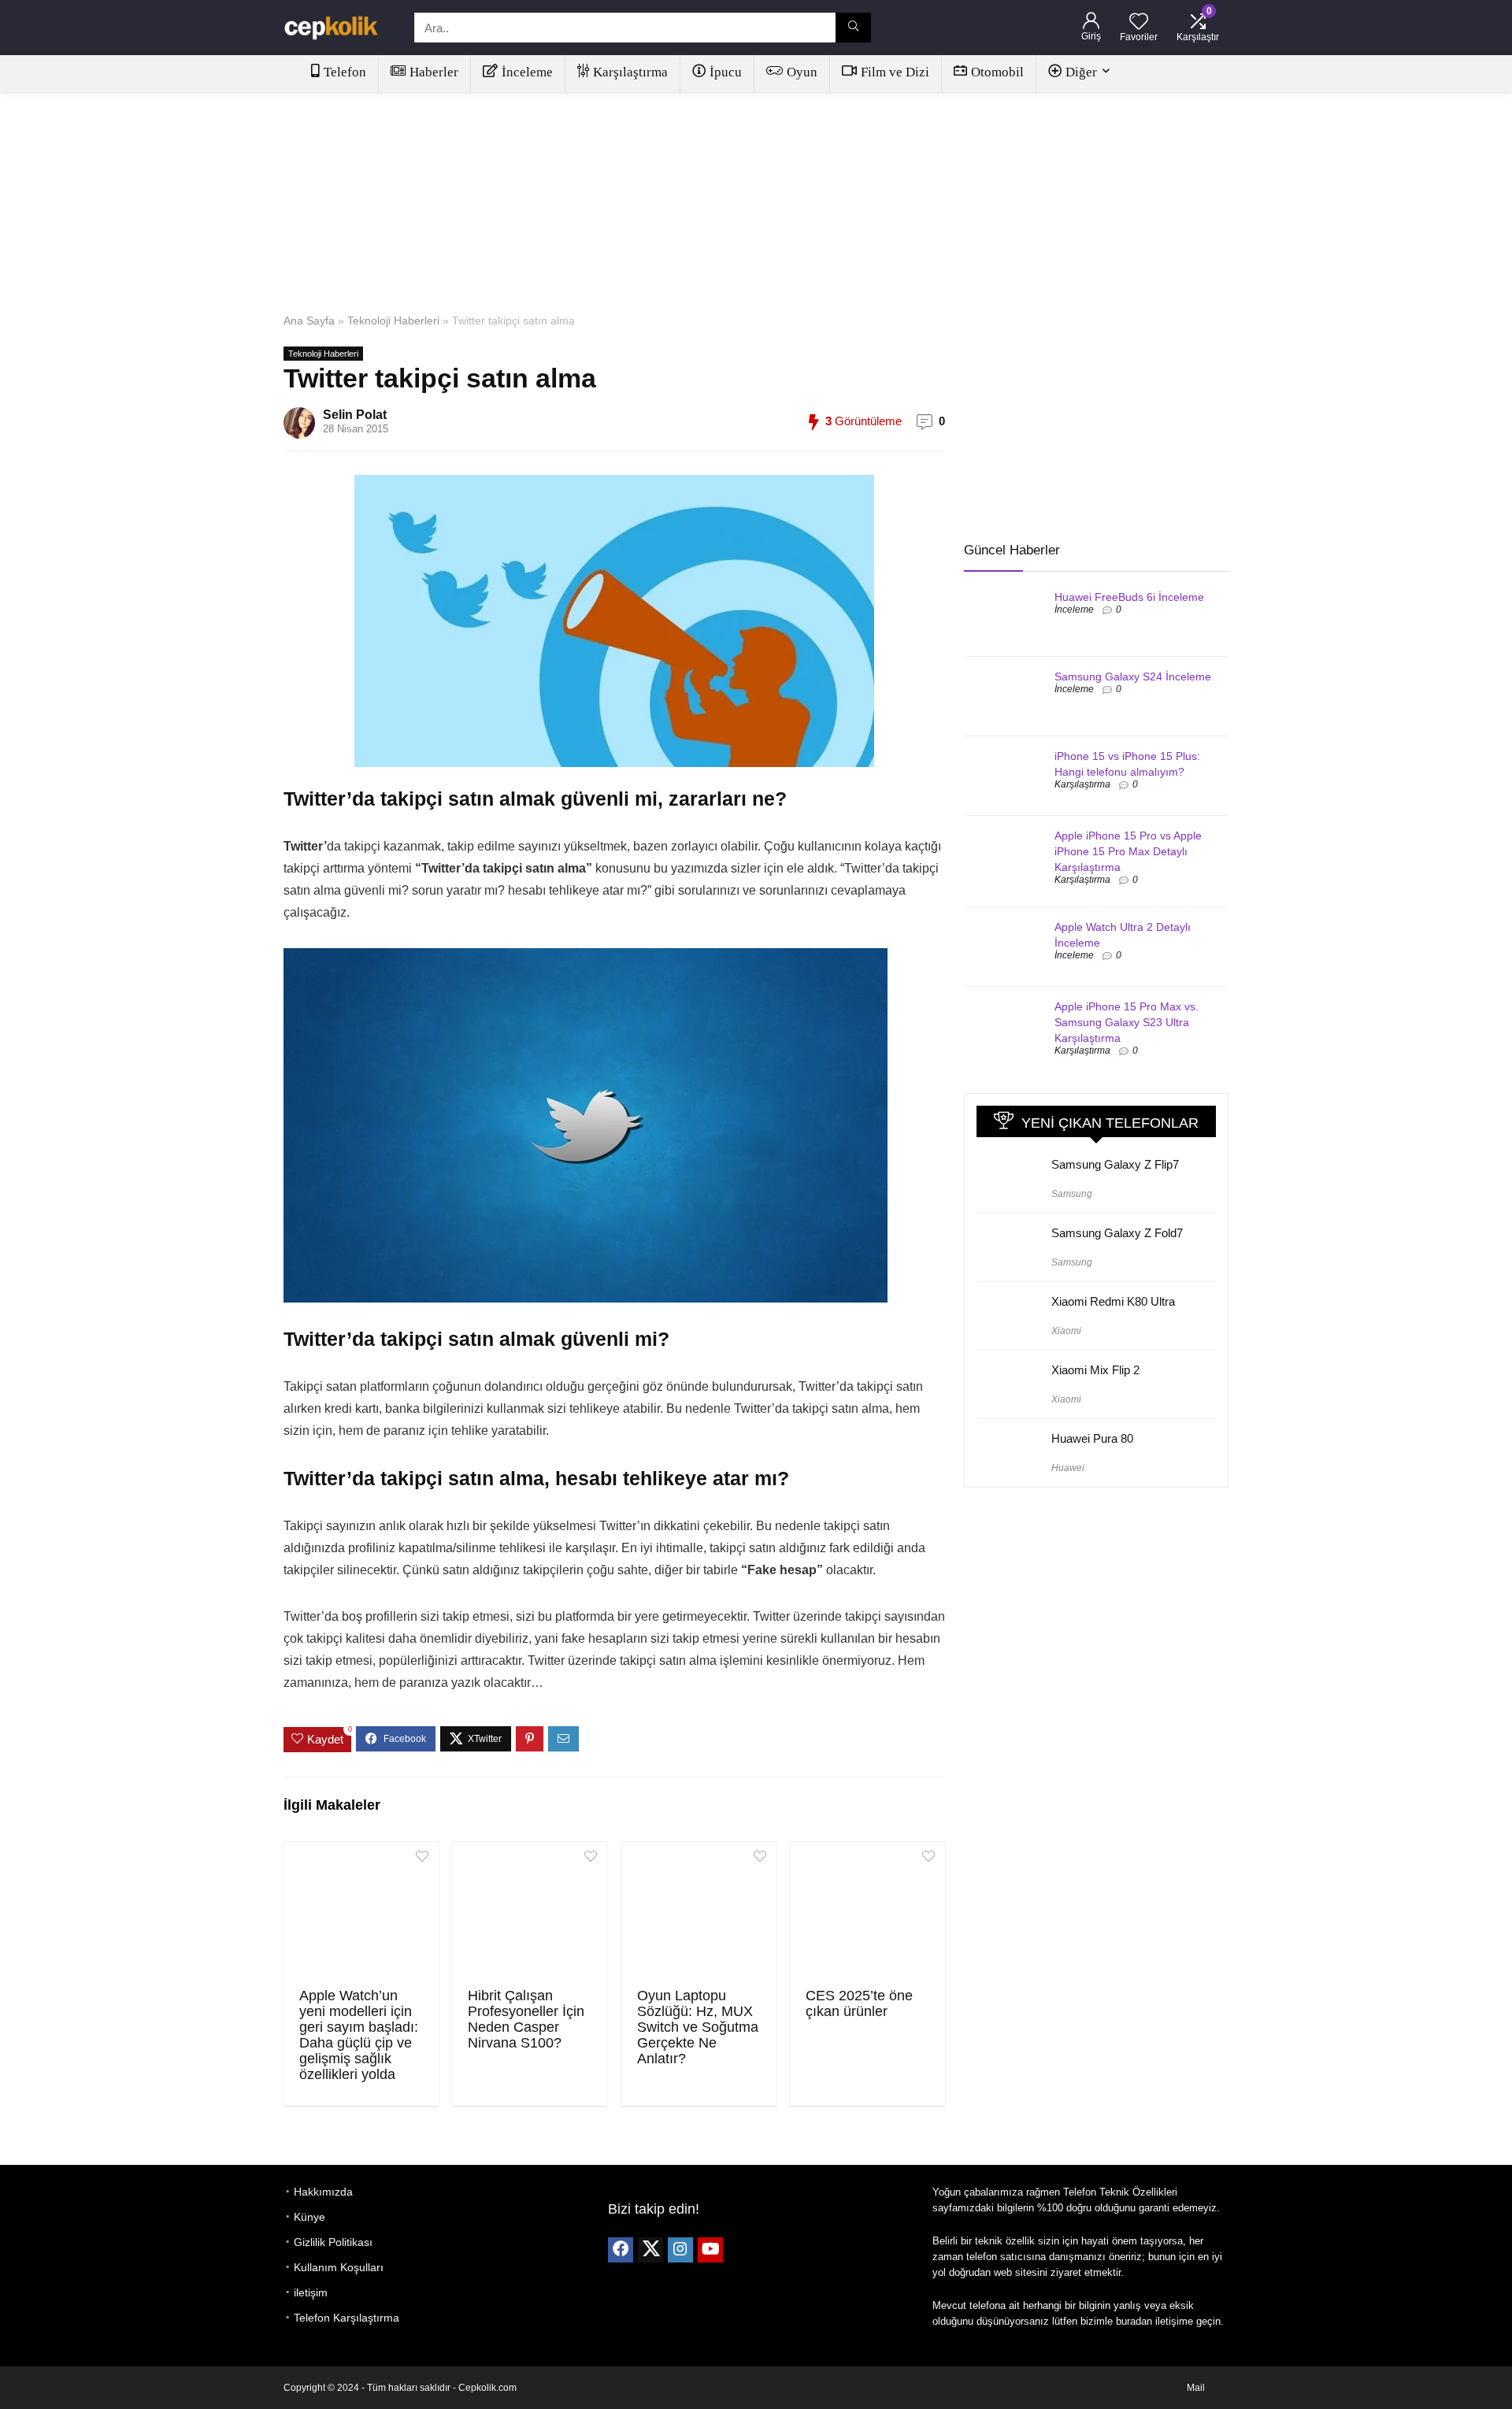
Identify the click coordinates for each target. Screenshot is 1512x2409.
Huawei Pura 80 (1092, 1438)
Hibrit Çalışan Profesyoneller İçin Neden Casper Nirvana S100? (526, 2019)
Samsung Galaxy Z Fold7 (1117, 1233)
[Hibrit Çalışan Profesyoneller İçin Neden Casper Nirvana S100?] (530, 1913)
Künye (309, 2217)
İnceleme (527, 72)
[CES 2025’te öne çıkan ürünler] (867, 1913)
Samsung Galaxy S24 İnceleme (1133, 676)
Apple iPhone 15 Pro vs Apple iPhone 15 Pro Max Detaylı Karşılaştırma (1128, 851)
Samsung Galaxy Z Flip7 (1115, 1164)
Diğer (1081, 72)
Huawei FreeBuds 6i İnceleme (1129, 597)
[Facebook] (621, 2250)
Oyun (802, 72)
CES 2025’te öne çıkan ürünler (859, 2003)
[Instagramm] (680, 2250)
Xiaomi (1066, 1331)
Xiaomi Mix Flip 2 (1095, 1370)
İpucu (726, 72)
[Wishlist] (1139, 22)
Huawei (1068, 1468)
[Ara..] (853, 28)
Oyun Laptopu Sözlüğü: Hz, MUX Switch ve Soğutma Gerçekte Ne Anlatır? (698, 2027)
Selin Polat (355, 415)
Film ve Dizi (895, 72)
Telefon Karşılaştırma (346, 2318)
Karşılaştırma (630, 72)
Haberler (434, 72)
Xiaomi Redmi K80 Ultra (1113, 1301)
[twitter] (650, 2250)
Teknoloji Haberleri (393, 321)
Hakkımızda (323, 2192)
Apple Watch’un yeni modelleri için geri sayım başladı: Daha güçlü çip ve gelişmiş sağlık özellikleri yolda (359, 2035)
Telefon (345, 72)
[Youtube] (710, 2250)
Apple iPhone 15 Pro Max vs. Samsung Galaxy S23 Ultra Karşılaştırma (1127, 1022)
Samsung (1072, 1194)
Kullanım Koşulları (339, 2267)
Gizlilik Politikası (333, 2242)
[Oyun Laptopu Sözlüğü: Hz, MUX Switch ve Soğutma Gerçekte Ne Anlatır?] (699, 1913)
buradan (1134, 2321)
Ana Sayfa (309, 321)
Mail (1196, 2388)
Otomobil (997, 72)
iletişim (311, 2292)
